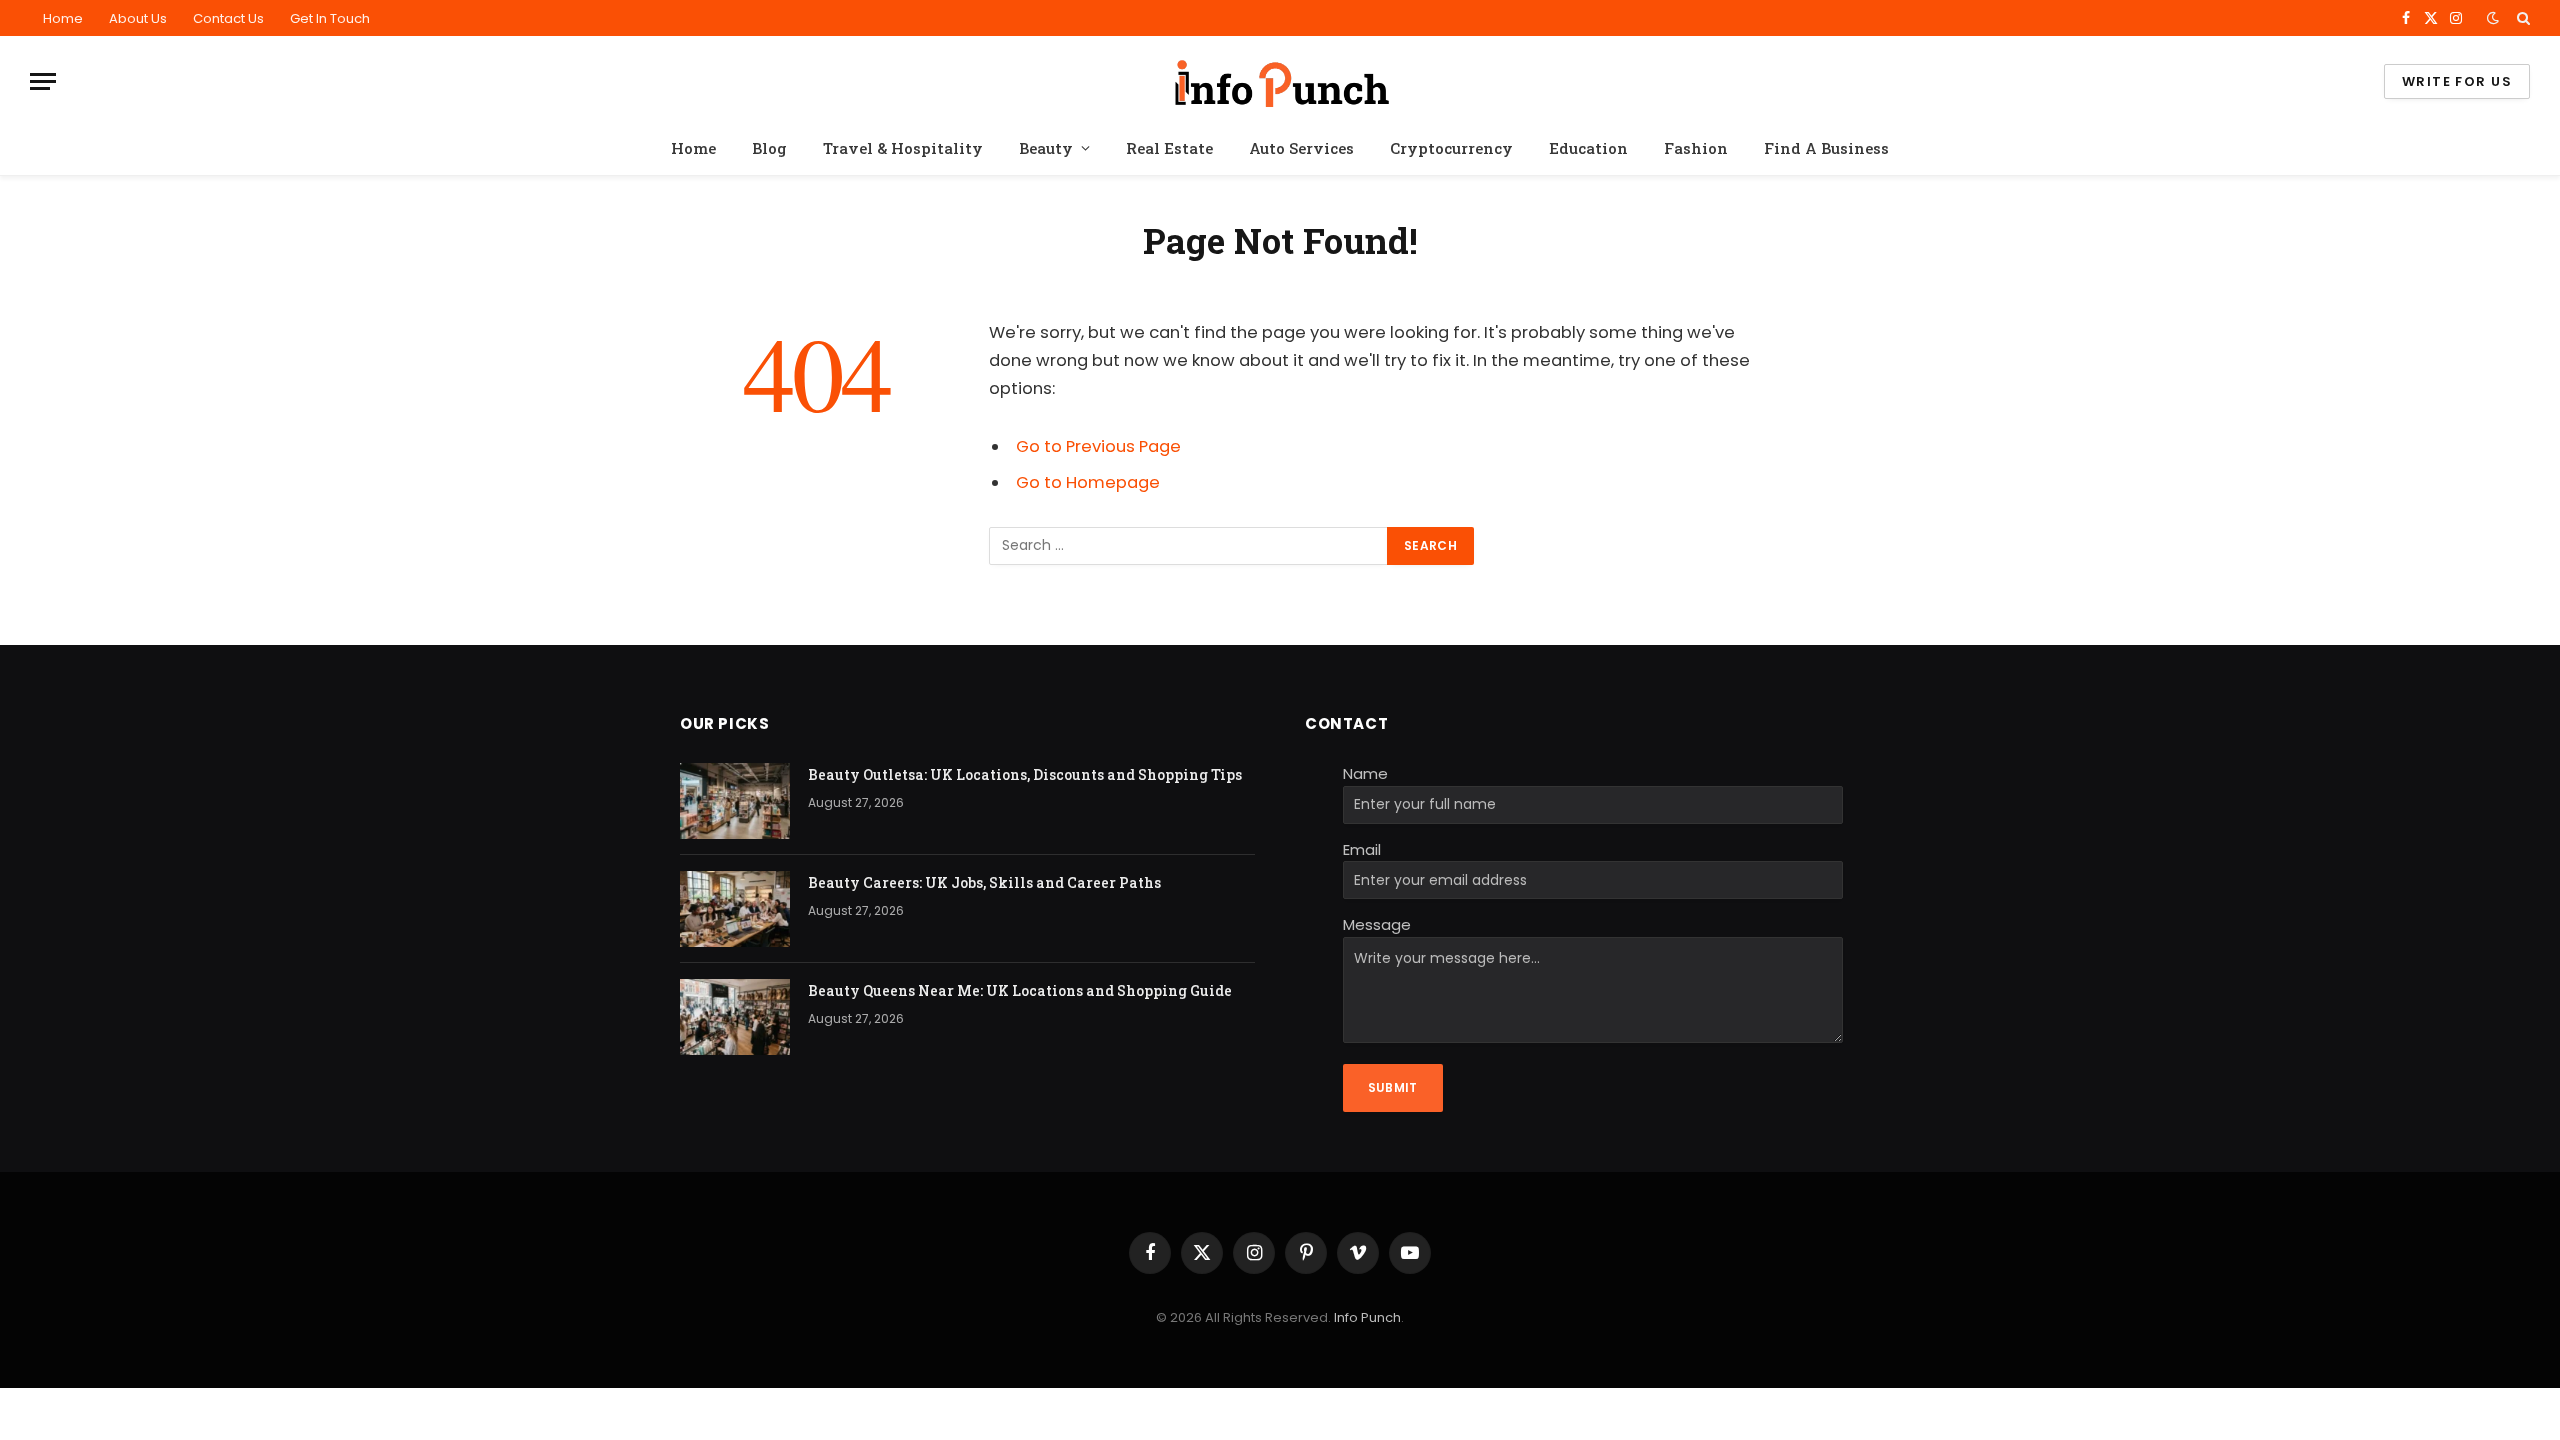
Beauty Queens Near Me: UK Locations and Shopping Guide (1020, 990)
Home (63, 18)
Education (1588, 148)
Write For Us (2457, 81)
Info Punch (1367, 1317)
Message (1377, 924)
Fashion (1696, 148)
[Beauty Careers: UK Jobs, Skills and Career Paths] (735, 909)
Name (1365, 773)
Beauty (1046, 148)
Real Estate (1169, 148)
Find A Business (1826, 148)
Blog (769, 148)
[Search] (2521, 18)
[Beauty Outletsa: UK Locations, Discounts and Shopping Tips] (735, 801)
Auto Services (1301, 148)
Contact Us (228, 18)
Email (1362, 849)
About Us (138, 18)
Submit (1393, 1087)
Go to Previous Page (1098, 446)
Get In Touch (330, 18)
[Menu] (43, 81)
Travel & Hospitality (903, 148)
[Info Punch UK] (1280, 81)
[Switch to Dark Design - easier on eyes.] (2493, 18)
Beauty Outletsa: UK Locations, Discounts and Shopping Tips (1025, 774)
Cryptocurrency (1451, 148)
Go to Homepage (1088, 482)
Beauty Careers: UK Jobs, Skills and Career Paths (984, 882)
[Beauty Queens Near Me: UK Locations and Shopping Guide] (735, 1017)
